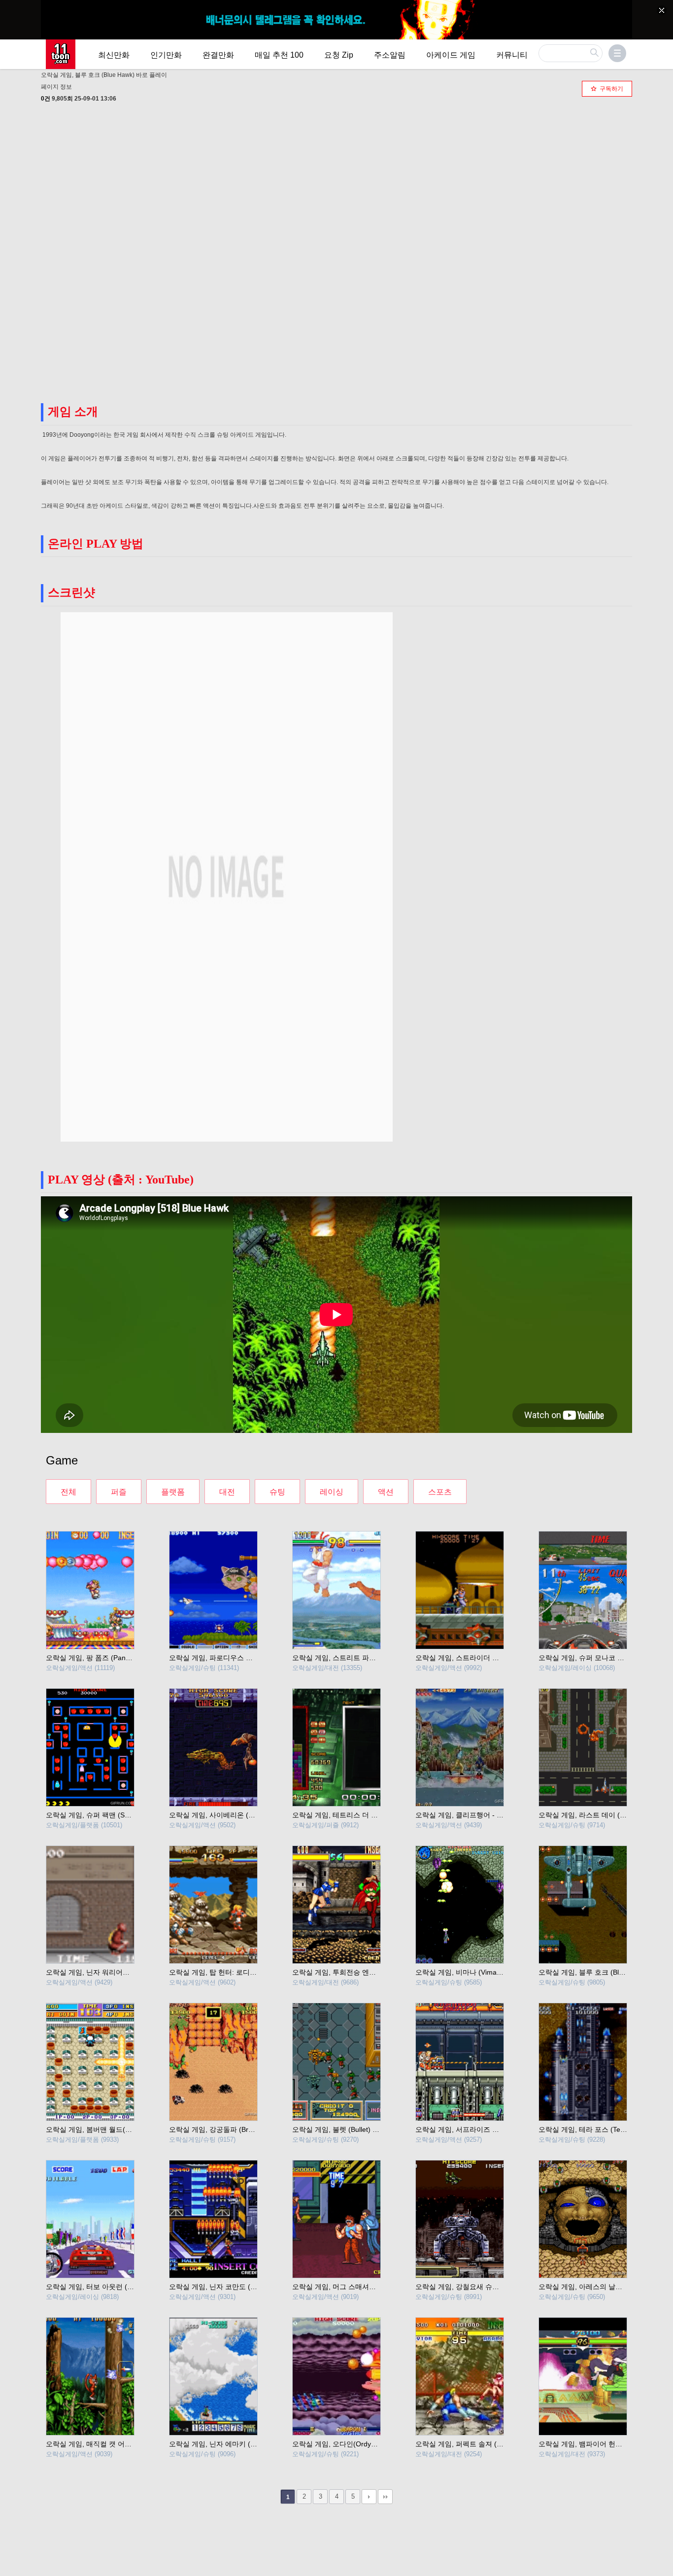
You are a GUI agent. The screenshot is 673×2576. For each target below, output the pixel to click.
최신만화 (114, 55)
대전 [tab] (227, 1492)
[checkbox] (607, 89)
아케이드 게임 (451, 55)
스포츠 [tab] (440, 1492)
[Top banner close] (662, 10)
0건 (46, 99)
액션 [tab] (386, 1492)
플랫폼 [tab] (173, 1492)
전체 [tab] (68, 1492)
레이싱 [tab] (332, 1492)
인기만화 (166, 55)
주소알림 (390, 55)
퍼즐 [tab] (119, 1492)
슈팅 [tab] (277, 1492)
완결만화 (218, 55)
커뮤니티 (512, 55)
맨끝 (385, 2497)
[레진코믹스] (61, 54)
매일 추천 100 (279, 55)
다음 (369, 2497)
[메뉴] (617, 53)
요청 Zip (339, 55)
